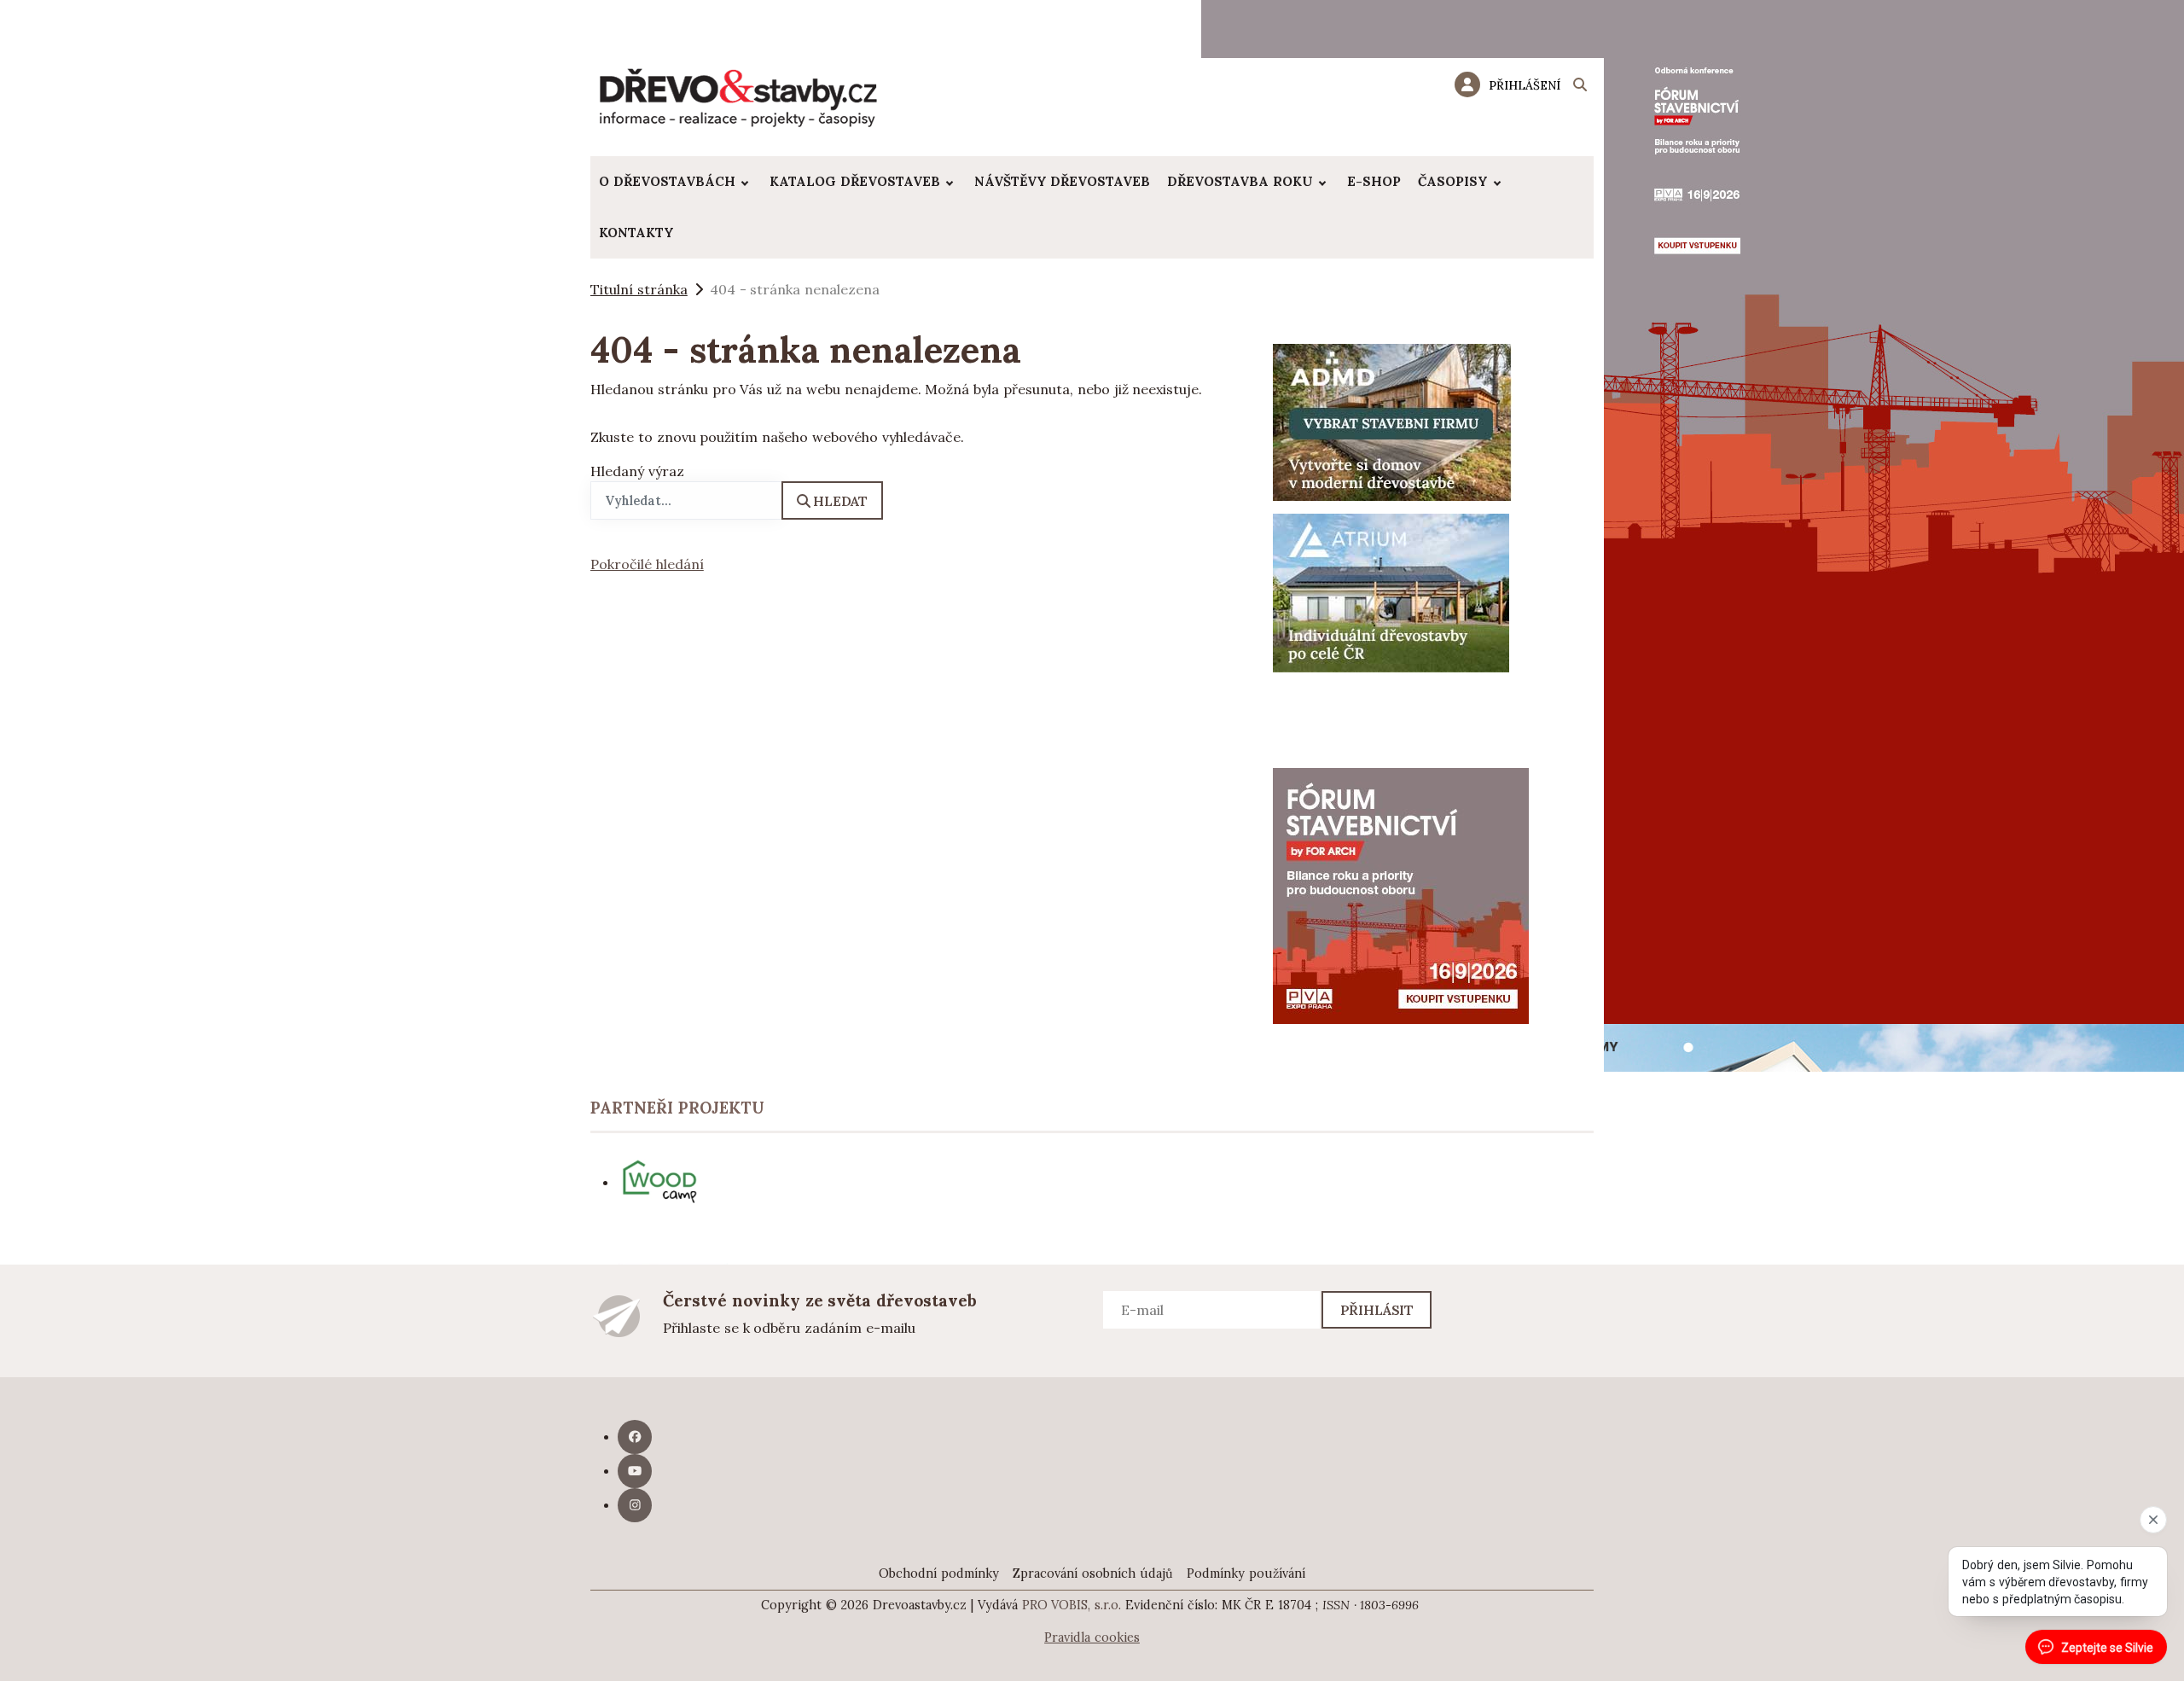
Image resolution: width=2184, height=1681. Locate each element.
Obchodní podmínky (939, 1573)
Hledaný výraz (637, 471)
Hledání (1580, 87)
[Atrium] (1391, 591)
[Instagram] (635, 1505)
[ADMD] (1392, 421)
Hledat (840, 501)
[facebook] (635, 1437)
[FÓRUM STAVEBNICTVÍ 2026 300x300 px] (1401, 894)
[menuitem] (676, 182)
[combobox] (686, 500)
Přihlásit (1377, 1310)
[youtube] (635, 1471)
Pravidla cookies (1092, 1637)
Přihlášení (1525, 85)
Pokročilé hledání (647, 564)
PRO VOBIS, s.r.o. (1072, 1605)
